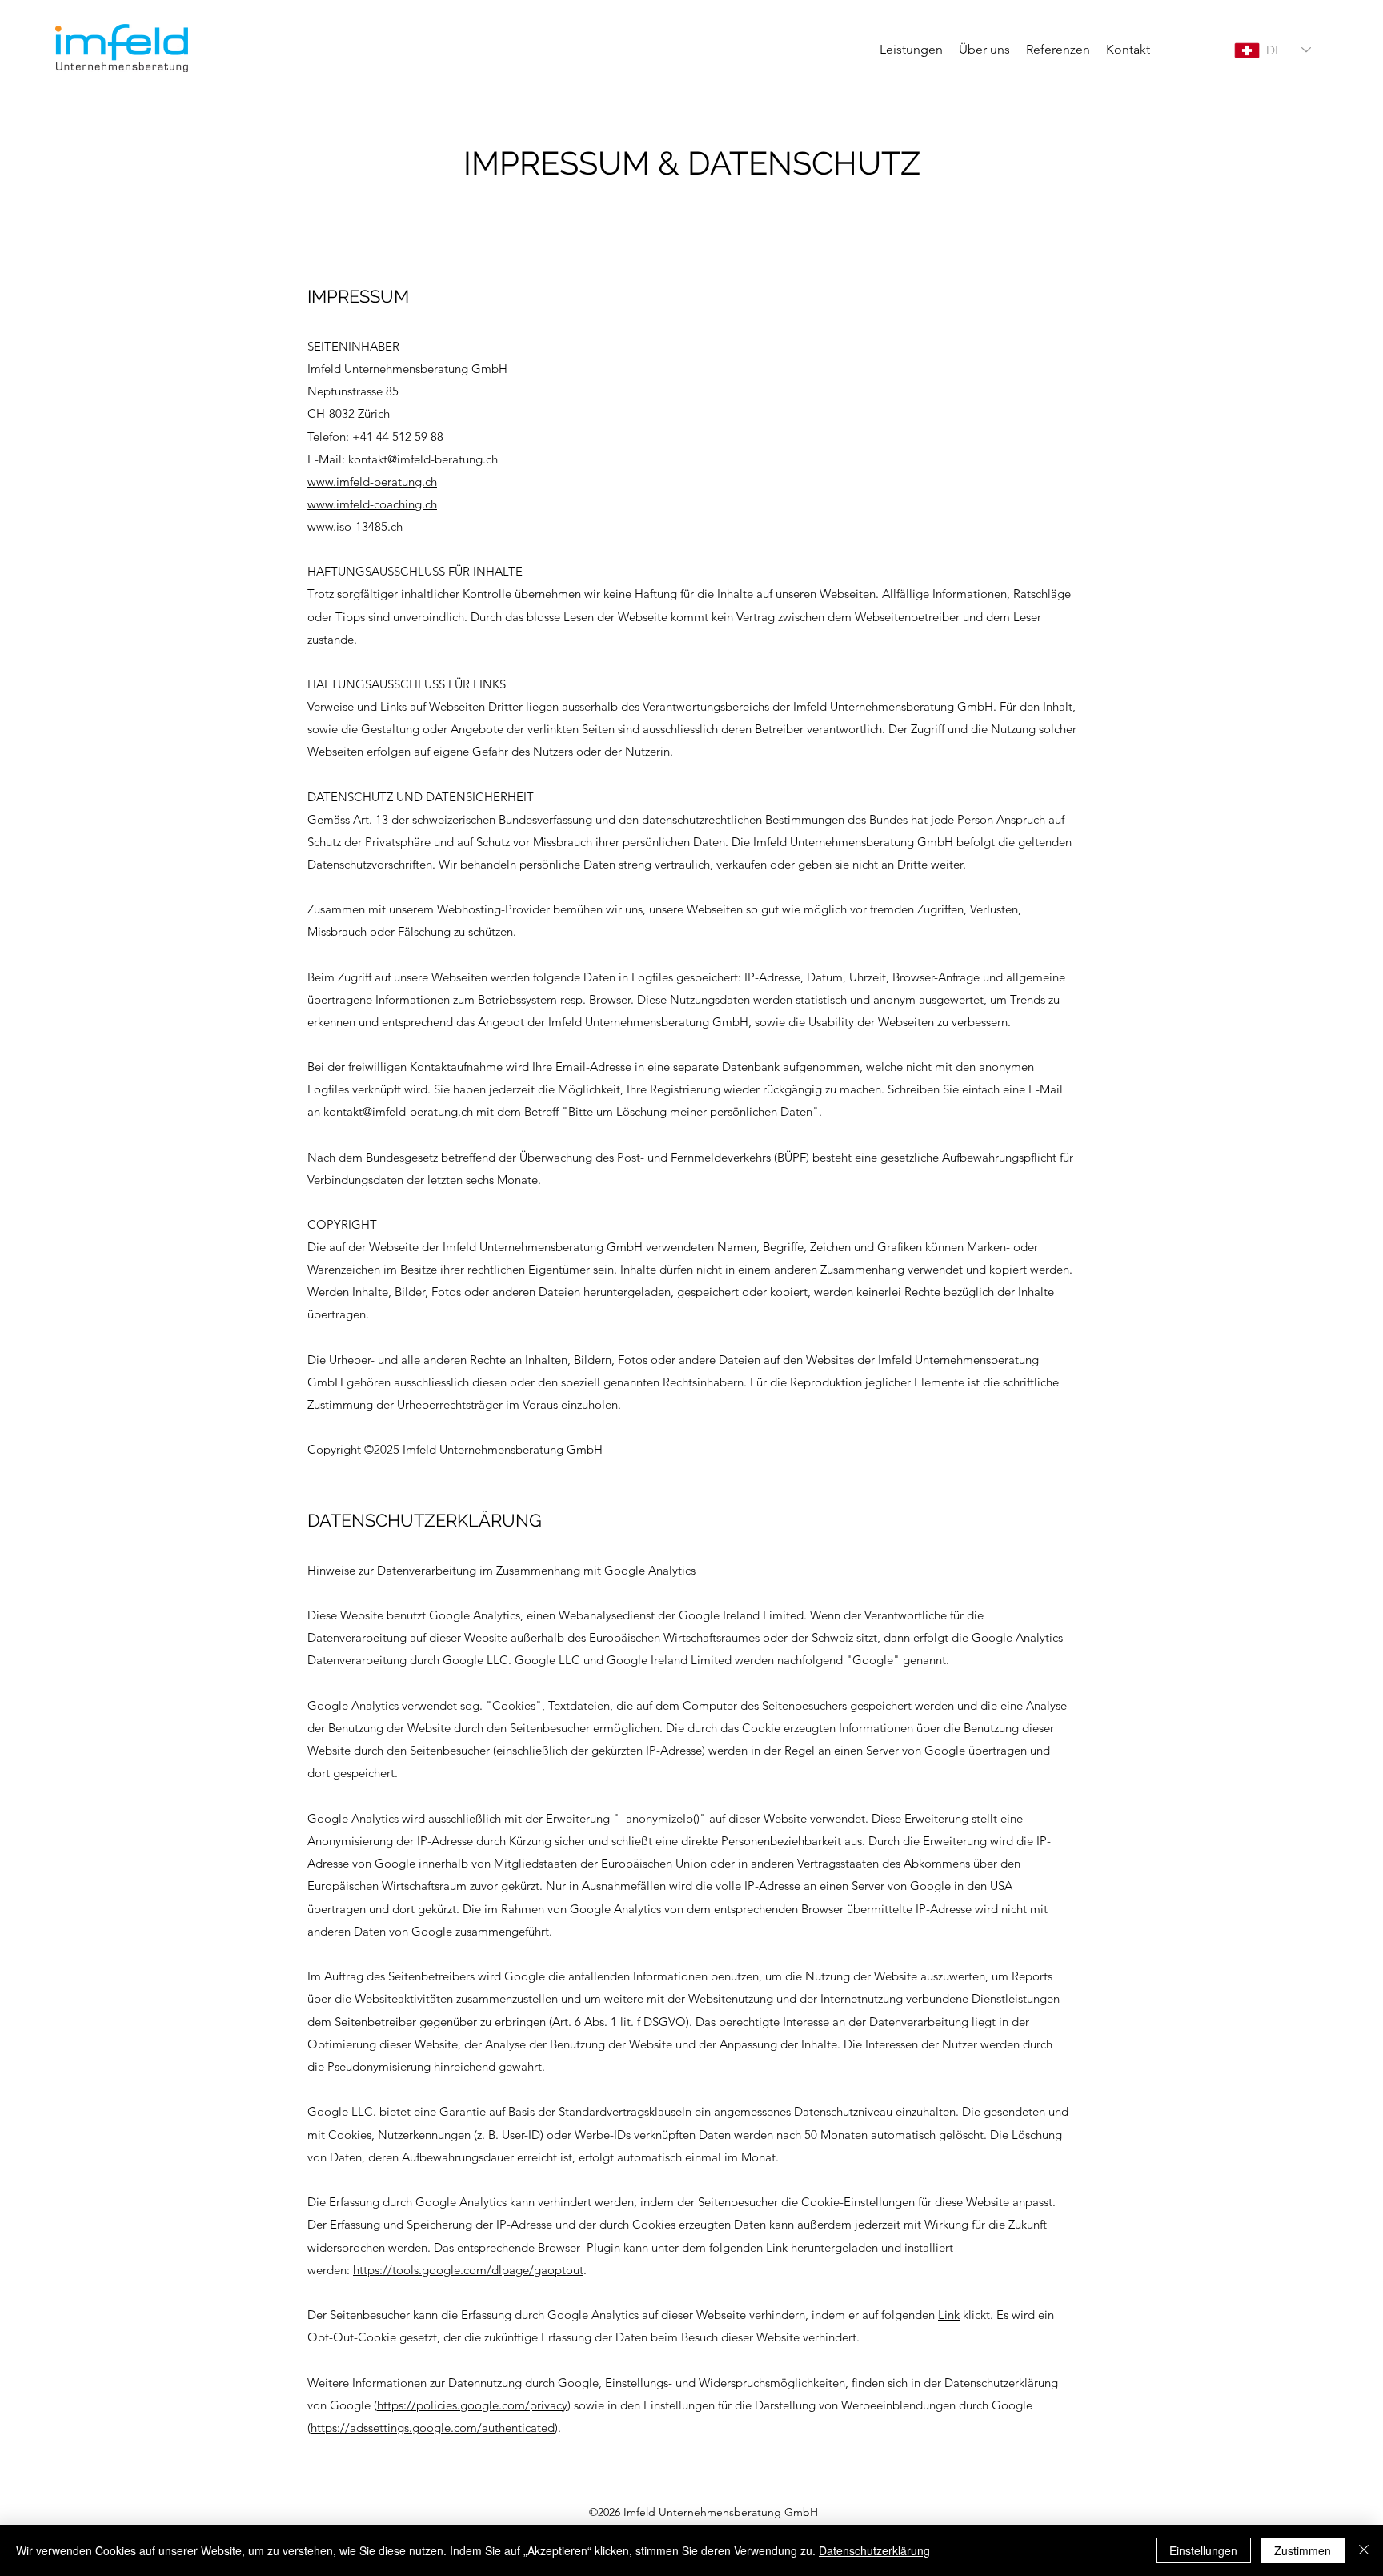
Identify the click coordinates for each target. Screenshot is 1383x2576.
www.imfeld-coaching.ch (372, 504)
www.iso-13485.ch (355, 526)
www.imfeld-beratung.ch (372, 481)
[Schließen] (1364, 2550)
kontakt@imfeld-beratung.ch (423, 459)
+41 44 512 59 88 (398, 437)
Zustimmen (1303, 2550)
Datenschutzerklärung (874, 2550)
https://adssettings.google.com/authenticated (433, 2428)
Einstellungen (1203, 2550)
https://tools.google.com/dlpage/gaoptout (468, 2270)
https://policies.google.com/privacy (472, 2405)
